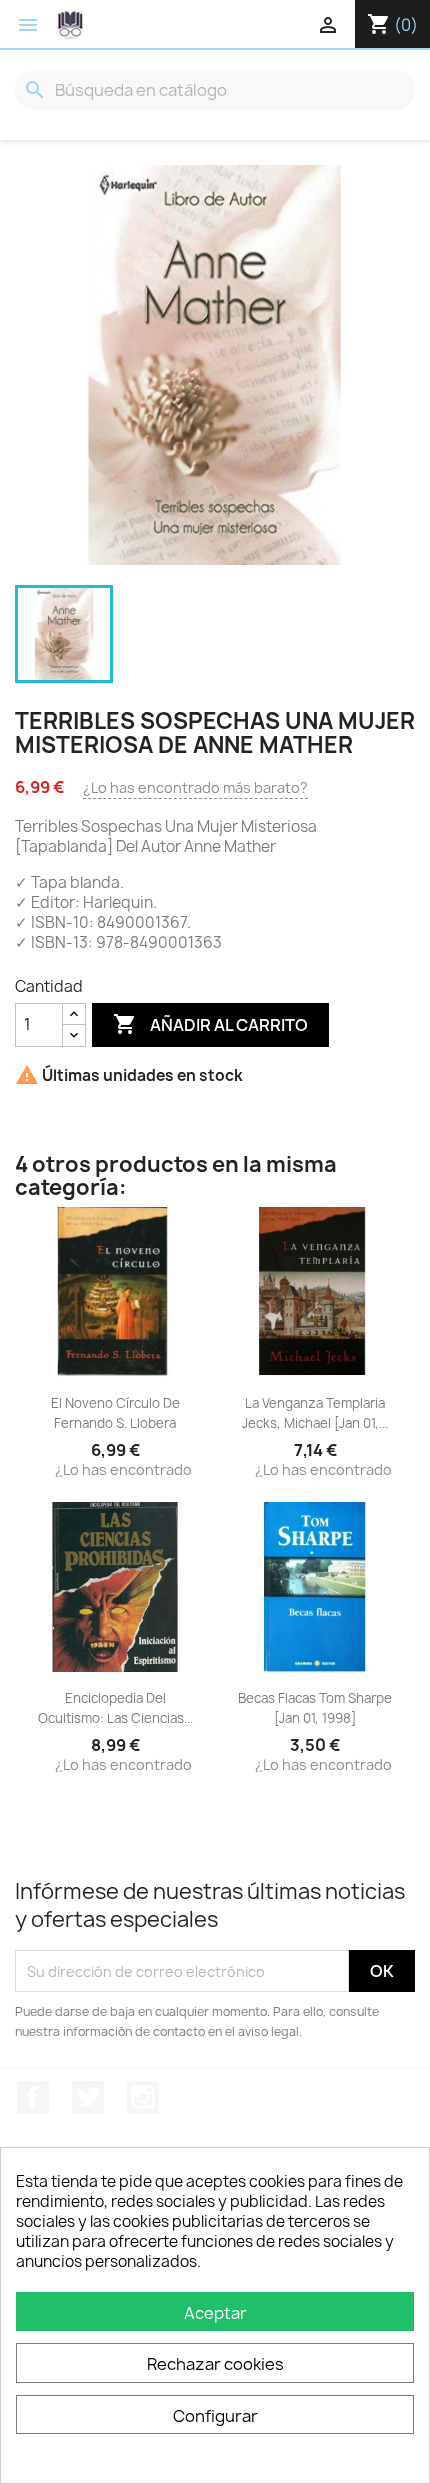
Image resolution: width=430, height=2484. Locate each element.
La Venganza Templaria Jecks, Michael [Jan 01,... (315, 1413)
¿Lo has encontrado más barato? (195, 787)
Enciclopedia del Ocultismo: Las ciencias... (115, 1708)
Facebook (33, 2097)
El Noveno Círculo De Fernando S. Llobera (115, 1413)
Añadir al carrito (210, 1024)
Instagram (143, 2097)
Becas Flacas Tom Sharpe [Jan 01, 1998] (315, 1708)
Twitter (88, 2097)
